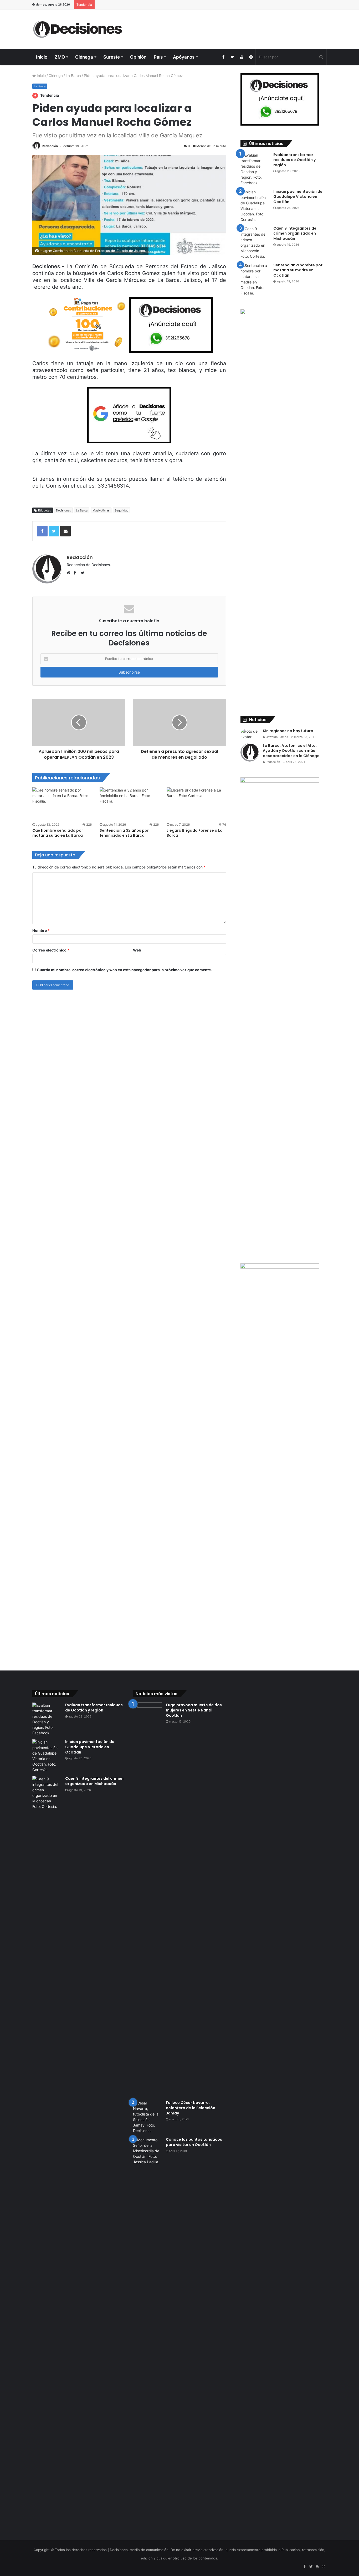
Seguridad (122, 510)
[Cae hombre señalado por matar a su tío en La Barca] (62, 804)
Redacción (50, 146)
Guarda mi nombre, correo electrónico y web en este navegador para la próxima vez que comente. (124, 970)
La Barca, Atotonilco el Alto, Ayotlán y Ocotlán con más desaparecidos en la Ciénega (292, 751)
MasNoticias (101, 510)
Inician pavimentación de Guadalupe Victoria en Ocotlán (298, 197)
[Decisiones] (79, 29)
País (158, 57)
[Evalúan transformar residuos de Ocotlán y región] (255, 169)
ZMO (60, 57)
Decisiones (63, 510)
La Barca (73, 76)
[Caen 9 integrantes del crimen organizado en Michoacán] (255, 242)
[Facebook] (223, 57)
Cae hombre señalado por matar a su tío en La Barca (58, 833)
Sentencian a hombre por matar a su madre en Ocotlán (298, 270)
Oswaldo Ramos (276, 737)
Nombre (41, 930)
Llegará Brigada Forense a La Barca (195, 833)
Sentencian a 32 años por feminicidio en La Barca (124, 833)
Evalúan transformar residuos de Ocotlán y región (294, 160)
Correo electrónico (51, 950)
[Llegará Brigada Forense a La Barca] (196, 804)
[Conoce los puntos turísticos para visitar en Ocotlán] (147, 2334)
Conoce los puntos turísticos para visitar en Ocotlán (194, 2142)
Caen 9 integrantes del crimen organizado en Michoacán (295, 233)
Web (137, 950)
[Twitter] (232, 57)
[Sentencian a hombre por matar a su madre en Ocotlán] (255, 279)
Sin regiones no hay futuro (288, 731)
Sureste (112, 57)
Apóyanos (184, 57)
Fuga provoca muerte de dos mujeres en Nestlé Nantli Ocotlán (194, 1710)
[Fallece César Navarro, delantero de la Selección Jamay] (147, 2117)
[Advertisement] (230, 27)
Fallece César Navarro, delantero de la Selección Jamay (191, 2108)
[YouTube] (242, 57)
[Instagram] (251, 57)
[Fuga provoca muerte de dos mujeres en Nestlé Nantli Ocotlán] (147, 1900)
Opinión (138, 57)
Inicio (42, 57)
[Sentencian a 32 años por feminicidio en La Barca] (129, 804)
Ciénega (84, 57)
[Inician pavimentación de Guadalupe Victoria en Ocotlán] (255, 206)
